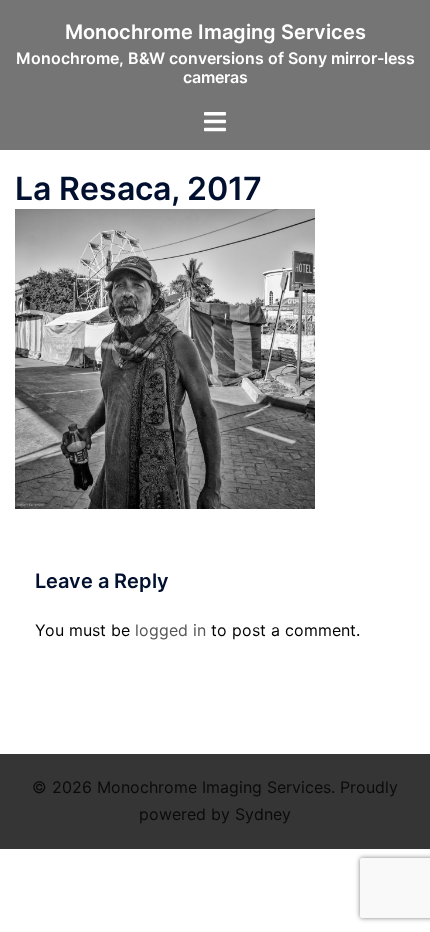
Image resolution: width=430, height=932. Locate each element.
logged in (170, 630)
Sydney (263, 814)
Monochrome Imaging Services (215, 32)
